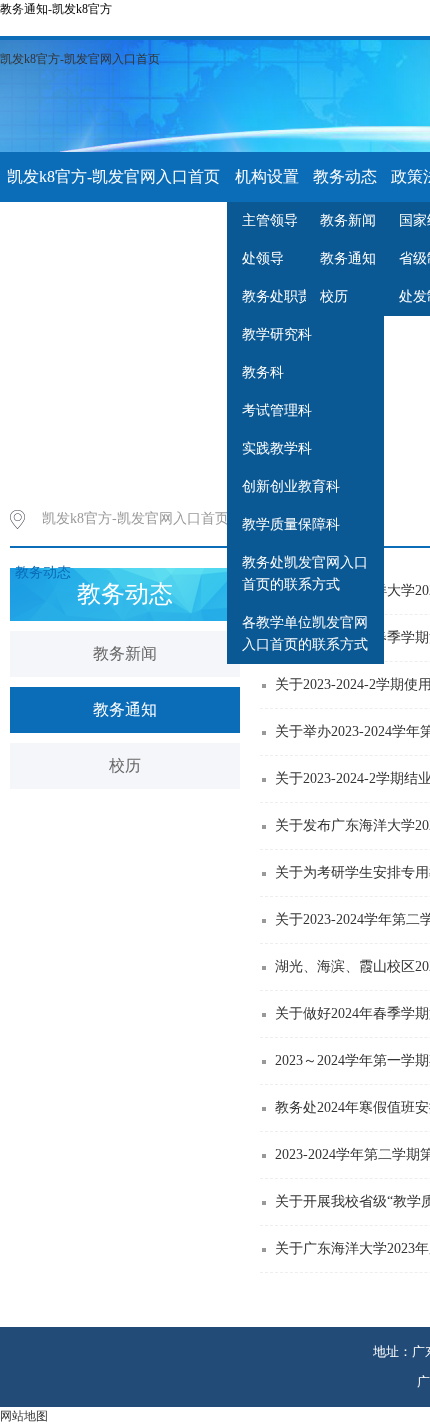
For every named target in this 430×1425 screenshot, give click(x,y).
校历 (125, 765)
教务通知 (125, 709)
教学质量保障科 (291, 524)
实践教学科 (277, 448)
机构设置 (267, 176)
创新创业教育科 (291, 486)
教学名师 (180, 226)
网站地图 (24, 1416)
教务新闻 (125, 653)
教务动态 (345, 176)
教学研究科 (277, 334)
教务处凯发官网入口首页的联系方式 (305, 573)
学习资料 (39, 226)
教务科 (263, 372)
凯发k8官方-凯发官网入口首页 (80, 59)
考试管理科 (277, 410)
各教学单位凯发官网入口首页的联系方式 (305, 633)
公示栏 (110, 226)
